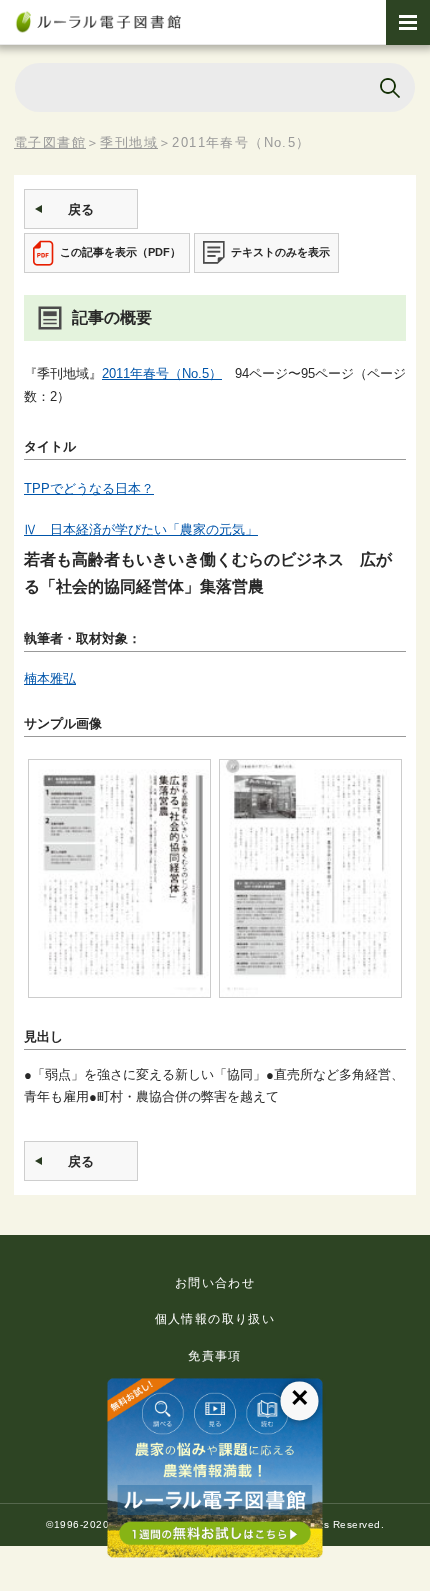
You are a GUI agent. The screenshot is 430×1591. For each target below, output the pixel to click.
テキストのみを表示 (280, 252)
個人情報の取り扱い (215, 1319)
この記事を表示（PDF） (120, 252)
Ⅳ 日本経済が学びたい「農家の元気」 (141, 529)
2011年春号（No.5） (162, 373)
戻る (81, 209)
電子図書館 (50, 142)
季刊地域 (129, 142)
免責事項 (215, 1356)
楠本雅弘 (50, 678)
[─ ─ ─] (408, 22)
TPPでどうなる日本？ (89, 488)
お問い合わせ (215, 1283)
